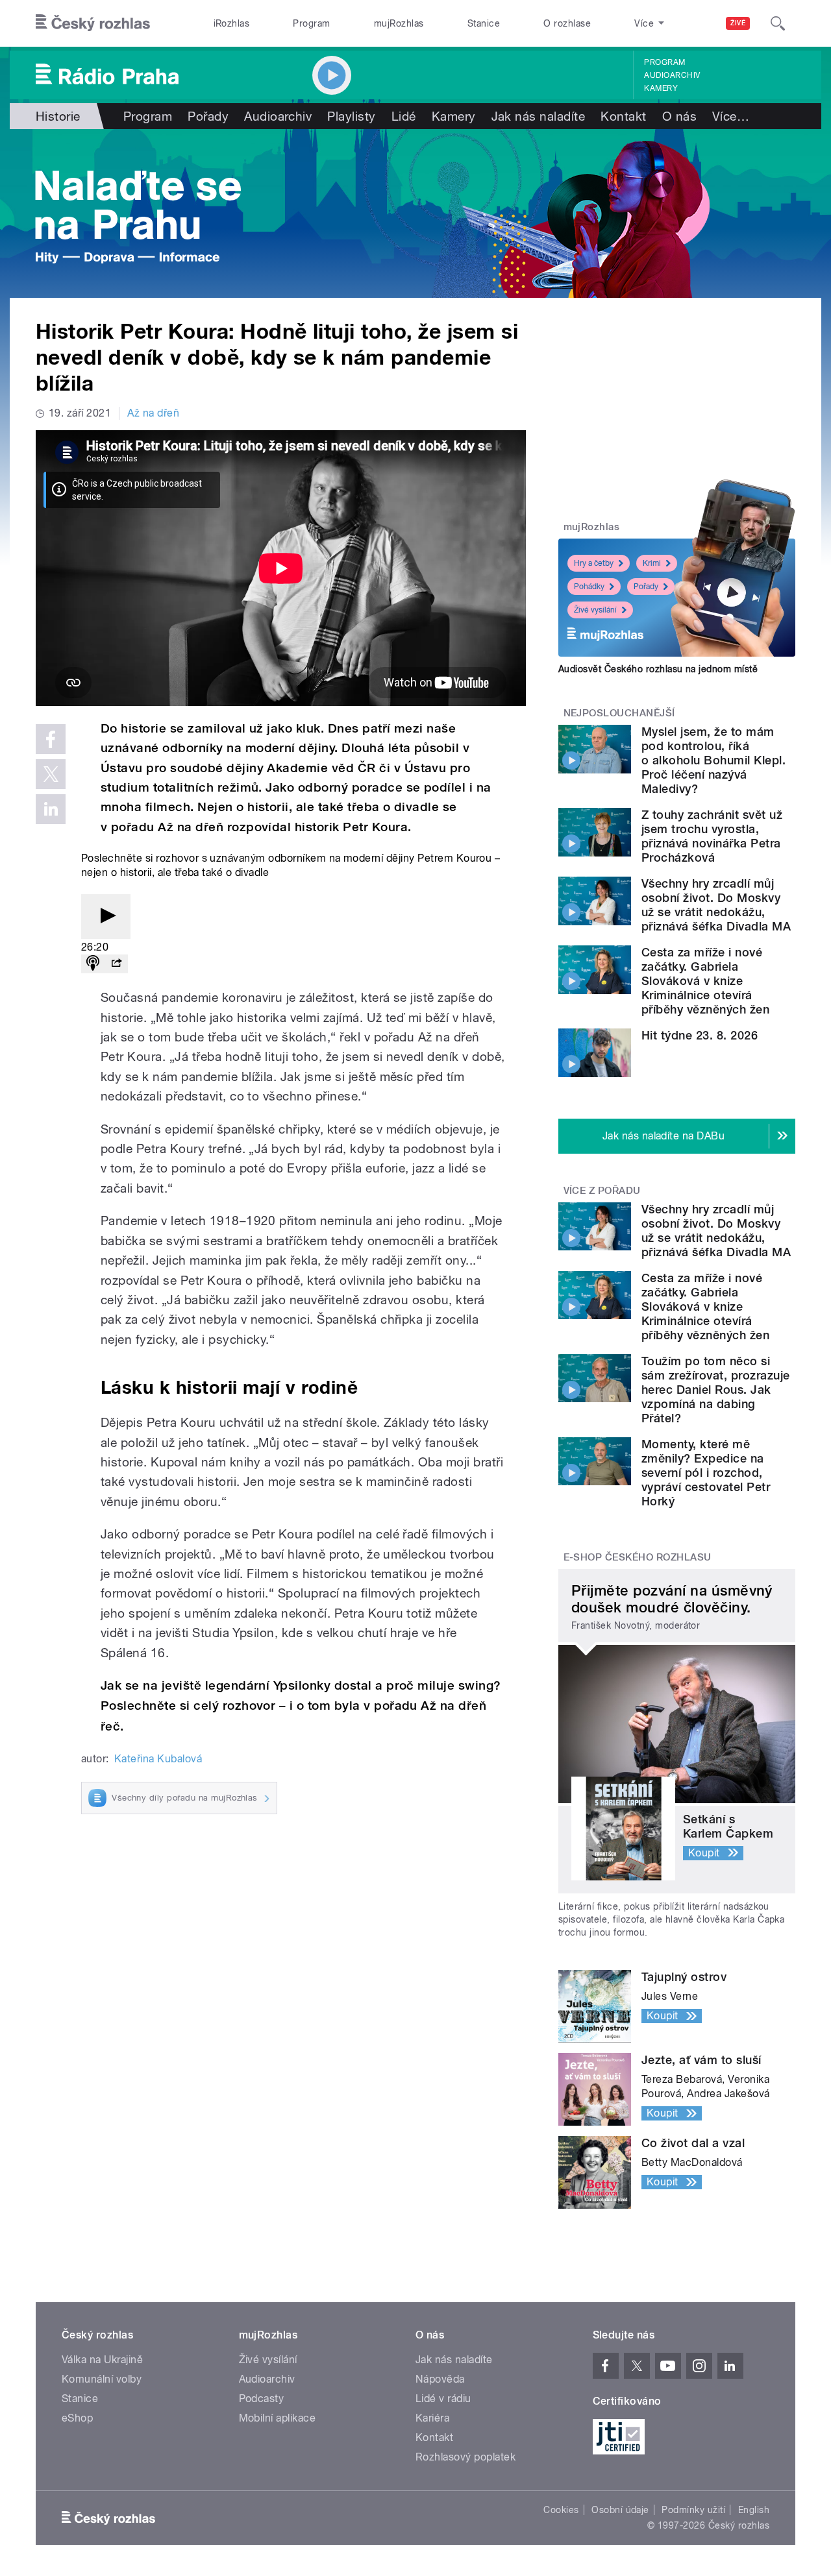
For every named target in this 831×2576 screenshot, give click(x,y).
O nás (679, 116)
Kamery (661, 88)
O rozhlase (567, 23)
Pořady (208, 116)
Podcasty (262, 2399)
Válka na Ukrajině (102, 2360)
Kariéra (432, 2418)
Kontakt (623, 116)
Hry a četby (594, 563)
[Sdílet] (116, 964)
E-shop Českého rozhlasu (638, 1557)
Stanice (484, 23)
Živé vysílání (595, 610)
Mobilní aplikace (278, 2418)
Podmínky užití (693, 2510)
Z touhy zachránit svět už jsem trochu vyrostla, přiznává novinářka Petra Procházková (712, 836)
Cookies (561, 2510)
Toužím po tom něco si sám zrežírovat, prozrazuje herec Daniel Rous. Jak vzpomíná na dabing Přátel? (715, 1390)
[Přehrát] (106, 917)
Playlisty (351, 116)
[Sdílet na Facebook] (51, 739)
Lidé (404, 116)
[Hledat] (778, 23)
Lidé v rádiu (443, 2399)
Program (311, 23)
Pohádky (589, 587)
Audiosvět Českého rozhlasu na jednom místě (658, 669)
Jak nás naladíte (539, 116)
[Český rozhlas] (93, 23)
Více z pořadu (602, 1191)
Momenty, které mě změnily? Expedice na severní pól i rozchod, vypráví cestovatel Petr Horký (706, 1473)
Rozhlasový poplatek (465, 2457)
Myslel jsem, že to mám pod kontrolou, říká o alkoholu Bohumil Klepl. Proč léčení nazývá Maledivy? (713, 760)
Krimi (652, 563)
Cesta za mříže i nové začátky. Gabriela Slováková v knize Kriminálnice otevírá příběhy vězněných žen (705, 981)
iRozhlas (232, 23)
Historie (58, 116)
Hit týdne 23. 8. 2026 (700, 1035)
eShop (77, 2418)
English (754, 2510)
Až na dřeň (153, 413)
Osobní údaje (620, 2510)
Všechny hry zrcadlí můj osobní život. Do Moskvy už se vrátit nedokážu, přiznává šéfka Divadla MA (716, 905)
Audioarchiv (672, 75)
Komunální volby (102, 2379)
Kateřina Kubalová (158, 1759)
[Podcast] (93, 964)
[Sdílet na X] (51, 774)
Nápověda (440, 2379)
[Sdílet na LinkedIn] (51, 809)
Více (731, 116)
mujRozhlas (399, 23)
